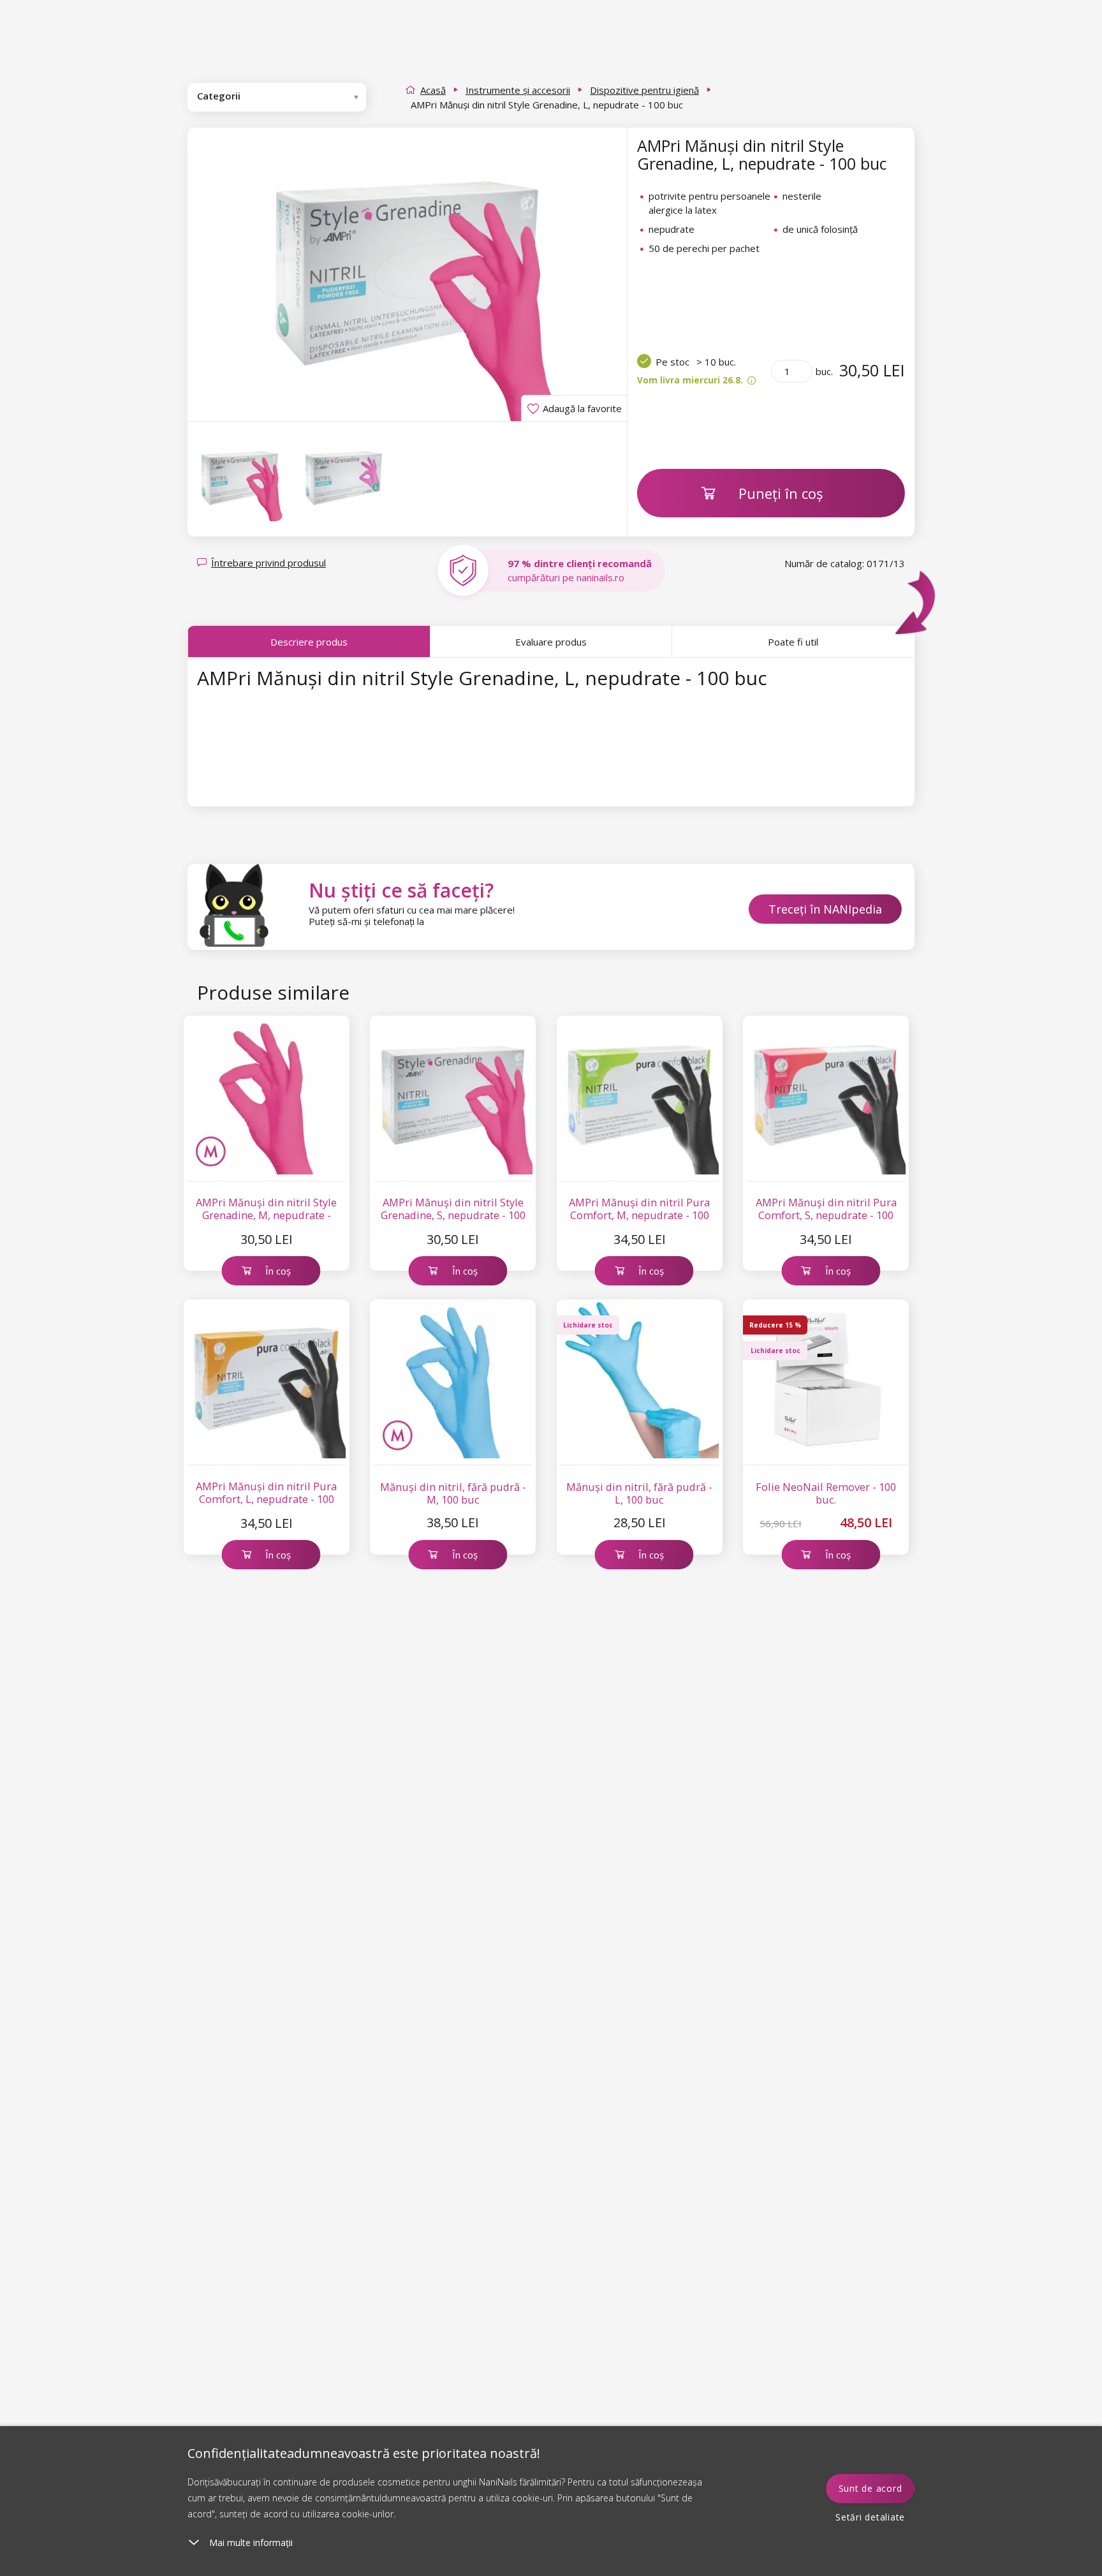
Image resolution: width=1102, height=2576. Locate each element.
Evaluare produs (551, 642)
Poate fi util (793, 642)
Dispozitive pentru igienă (644, 90)
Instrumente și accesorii (518, 90)
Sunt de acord (871, 2488)
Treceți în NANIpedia (825, 909)
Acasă (433, 90)
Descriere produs (309, 642)
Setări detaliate (870, 2517)
